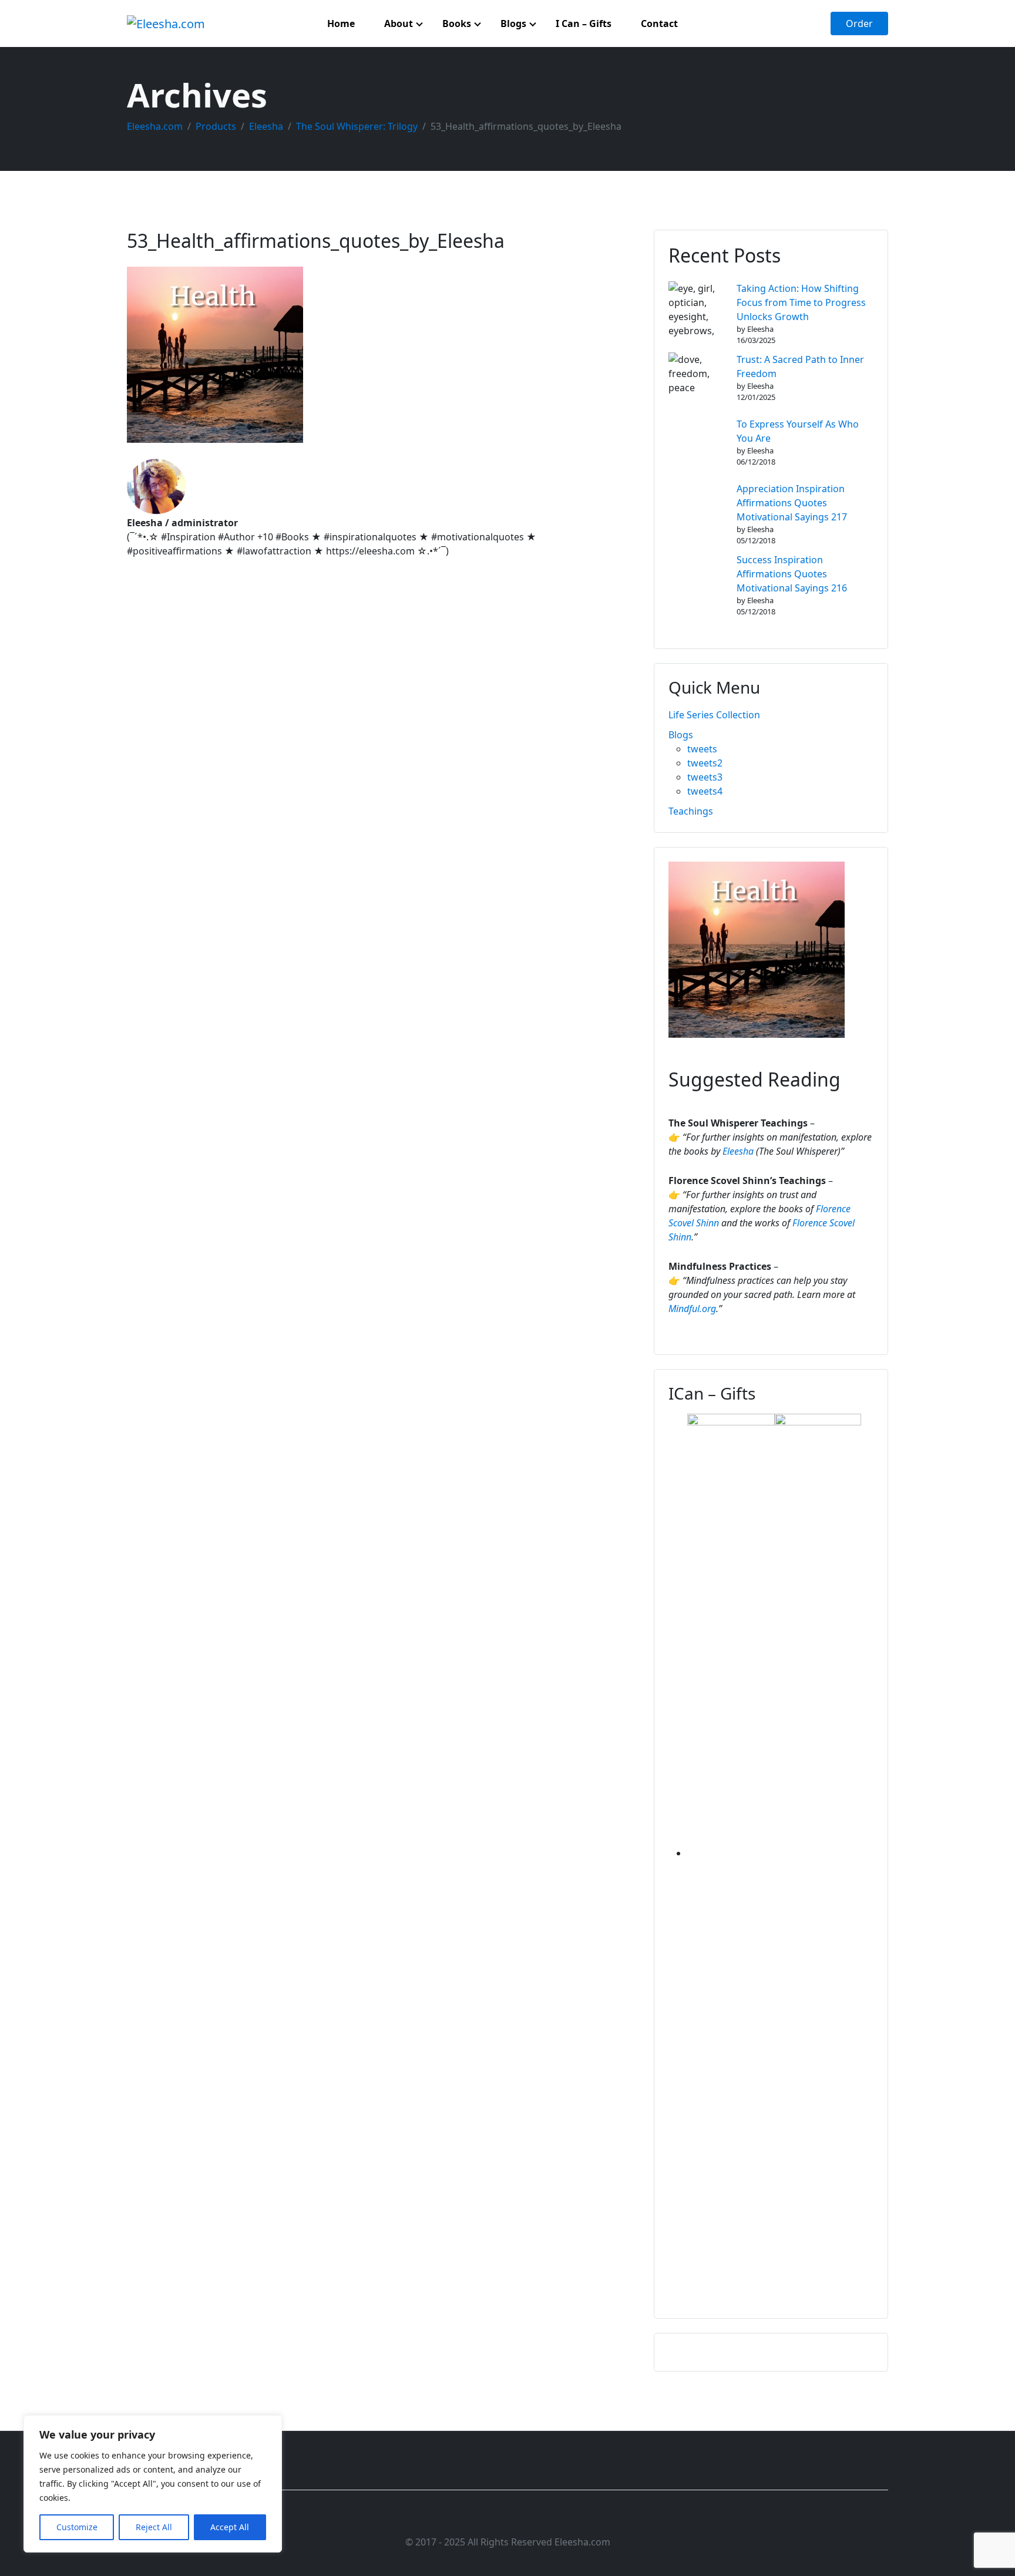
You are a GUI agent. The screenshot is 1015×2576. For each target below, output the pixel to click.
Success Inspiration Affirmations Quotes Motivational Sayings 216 (792, 574)
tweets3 (705, 777)
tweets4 (705, 791)
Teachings (691, 811)
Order (859, 23)
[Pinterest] (549, 2518)
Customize (77, 2527)
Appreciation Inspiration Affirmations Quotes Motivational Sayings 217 (792, 503)
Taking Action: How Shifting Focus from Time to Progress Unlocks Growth (801, 302)
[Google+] (528, 2518)
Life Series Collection (714, 715)
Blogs (681, 735)
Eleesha (738, 1151)
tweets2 (705, 763)
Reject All (154, 2527)
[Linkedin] (508, 2518)
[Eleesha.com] (166, 23)
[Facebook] (467, 2518)
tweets (702, 749)
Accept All (230, 2527)
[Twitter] (487, 2518)
